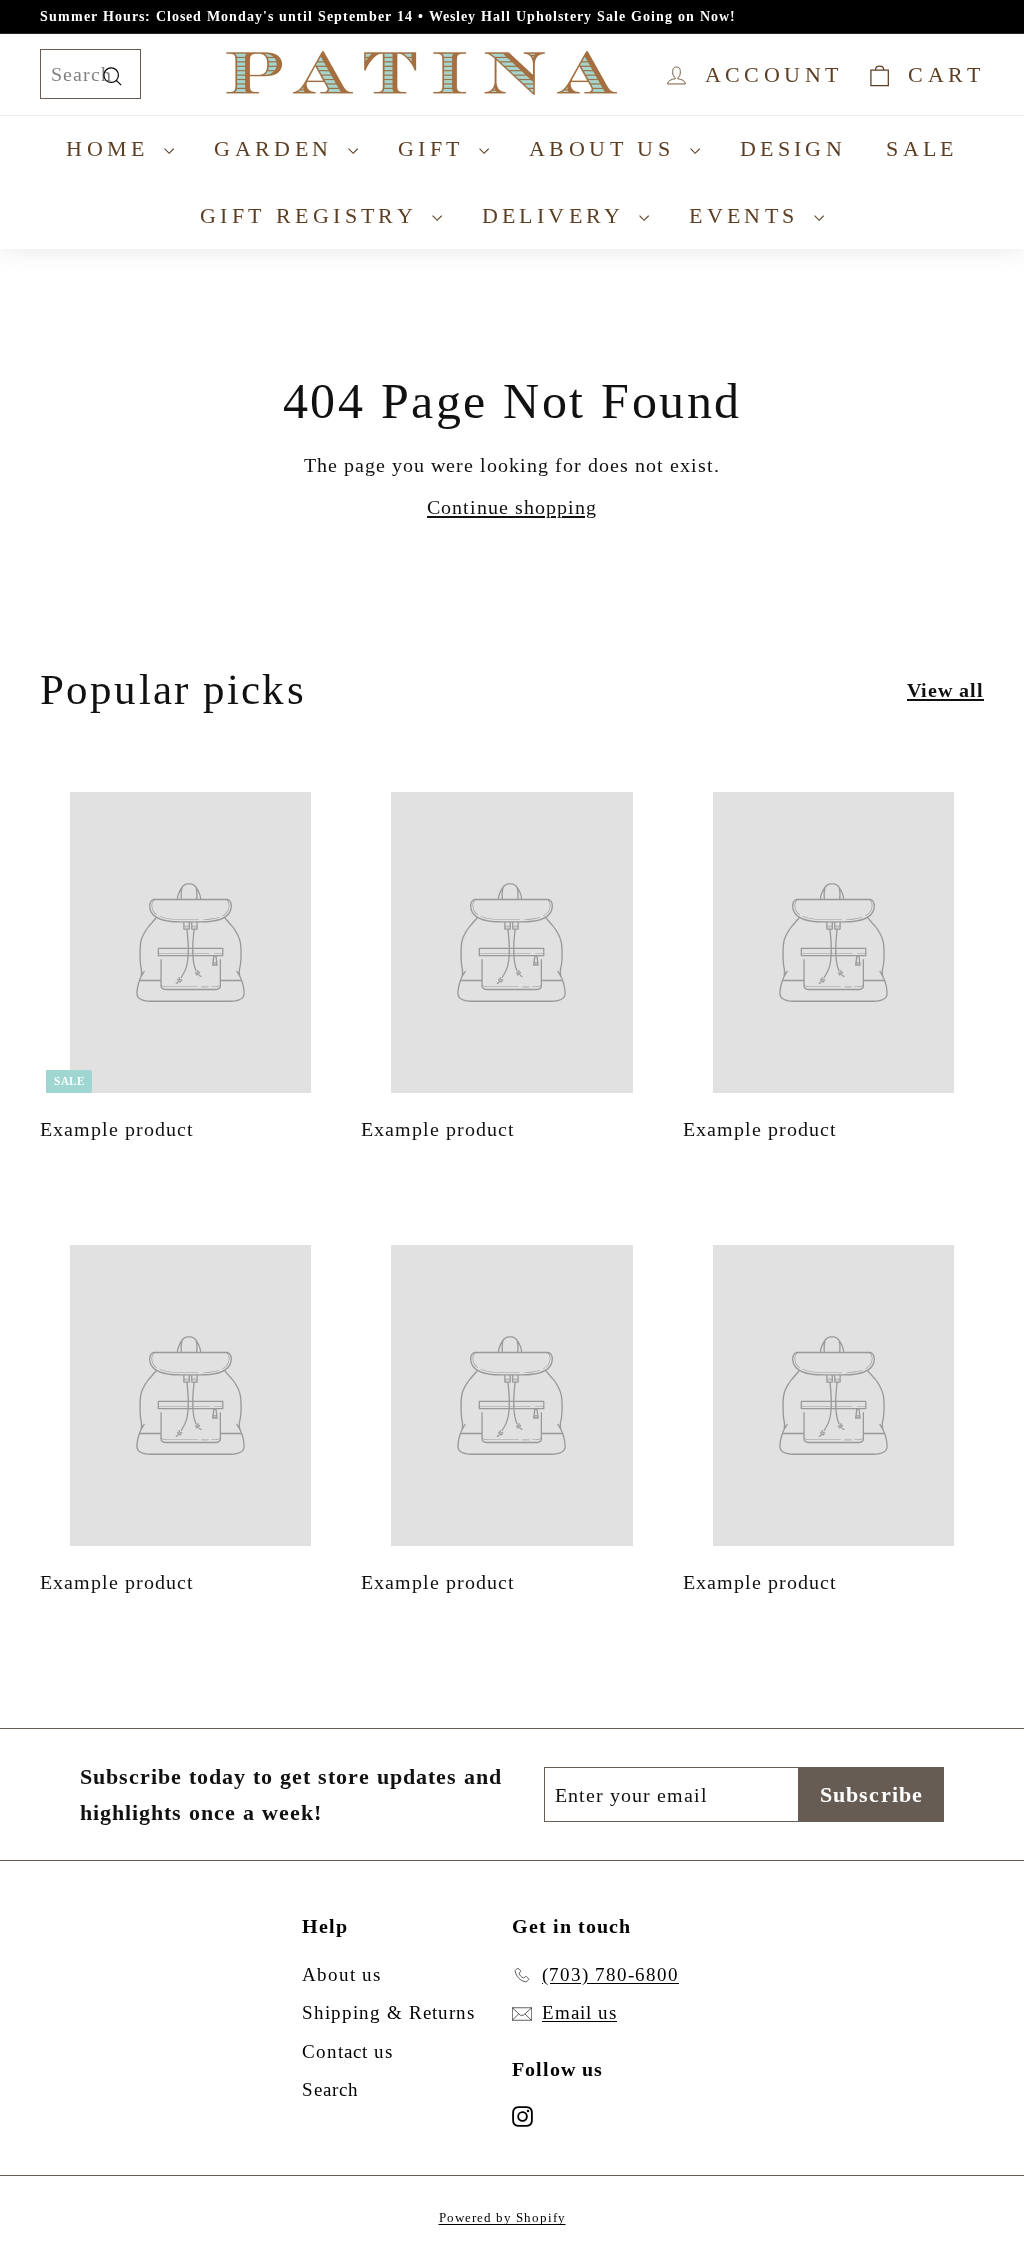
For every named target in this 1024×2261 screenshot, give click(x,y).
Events (749, 215)
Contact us (347, 2051)
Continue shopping (512, 507)
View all (945, 690)
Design (793, 148)
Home (112, 148)
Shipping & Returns (388, 2012)
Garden (278, 148)
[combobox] (90, 74)
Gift (436, 148)
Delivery (558, 215)
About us (607, 148)
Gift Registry (313, 215)
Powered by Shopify (502, 2217)
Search (330, 2089)
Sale (922, 148)
